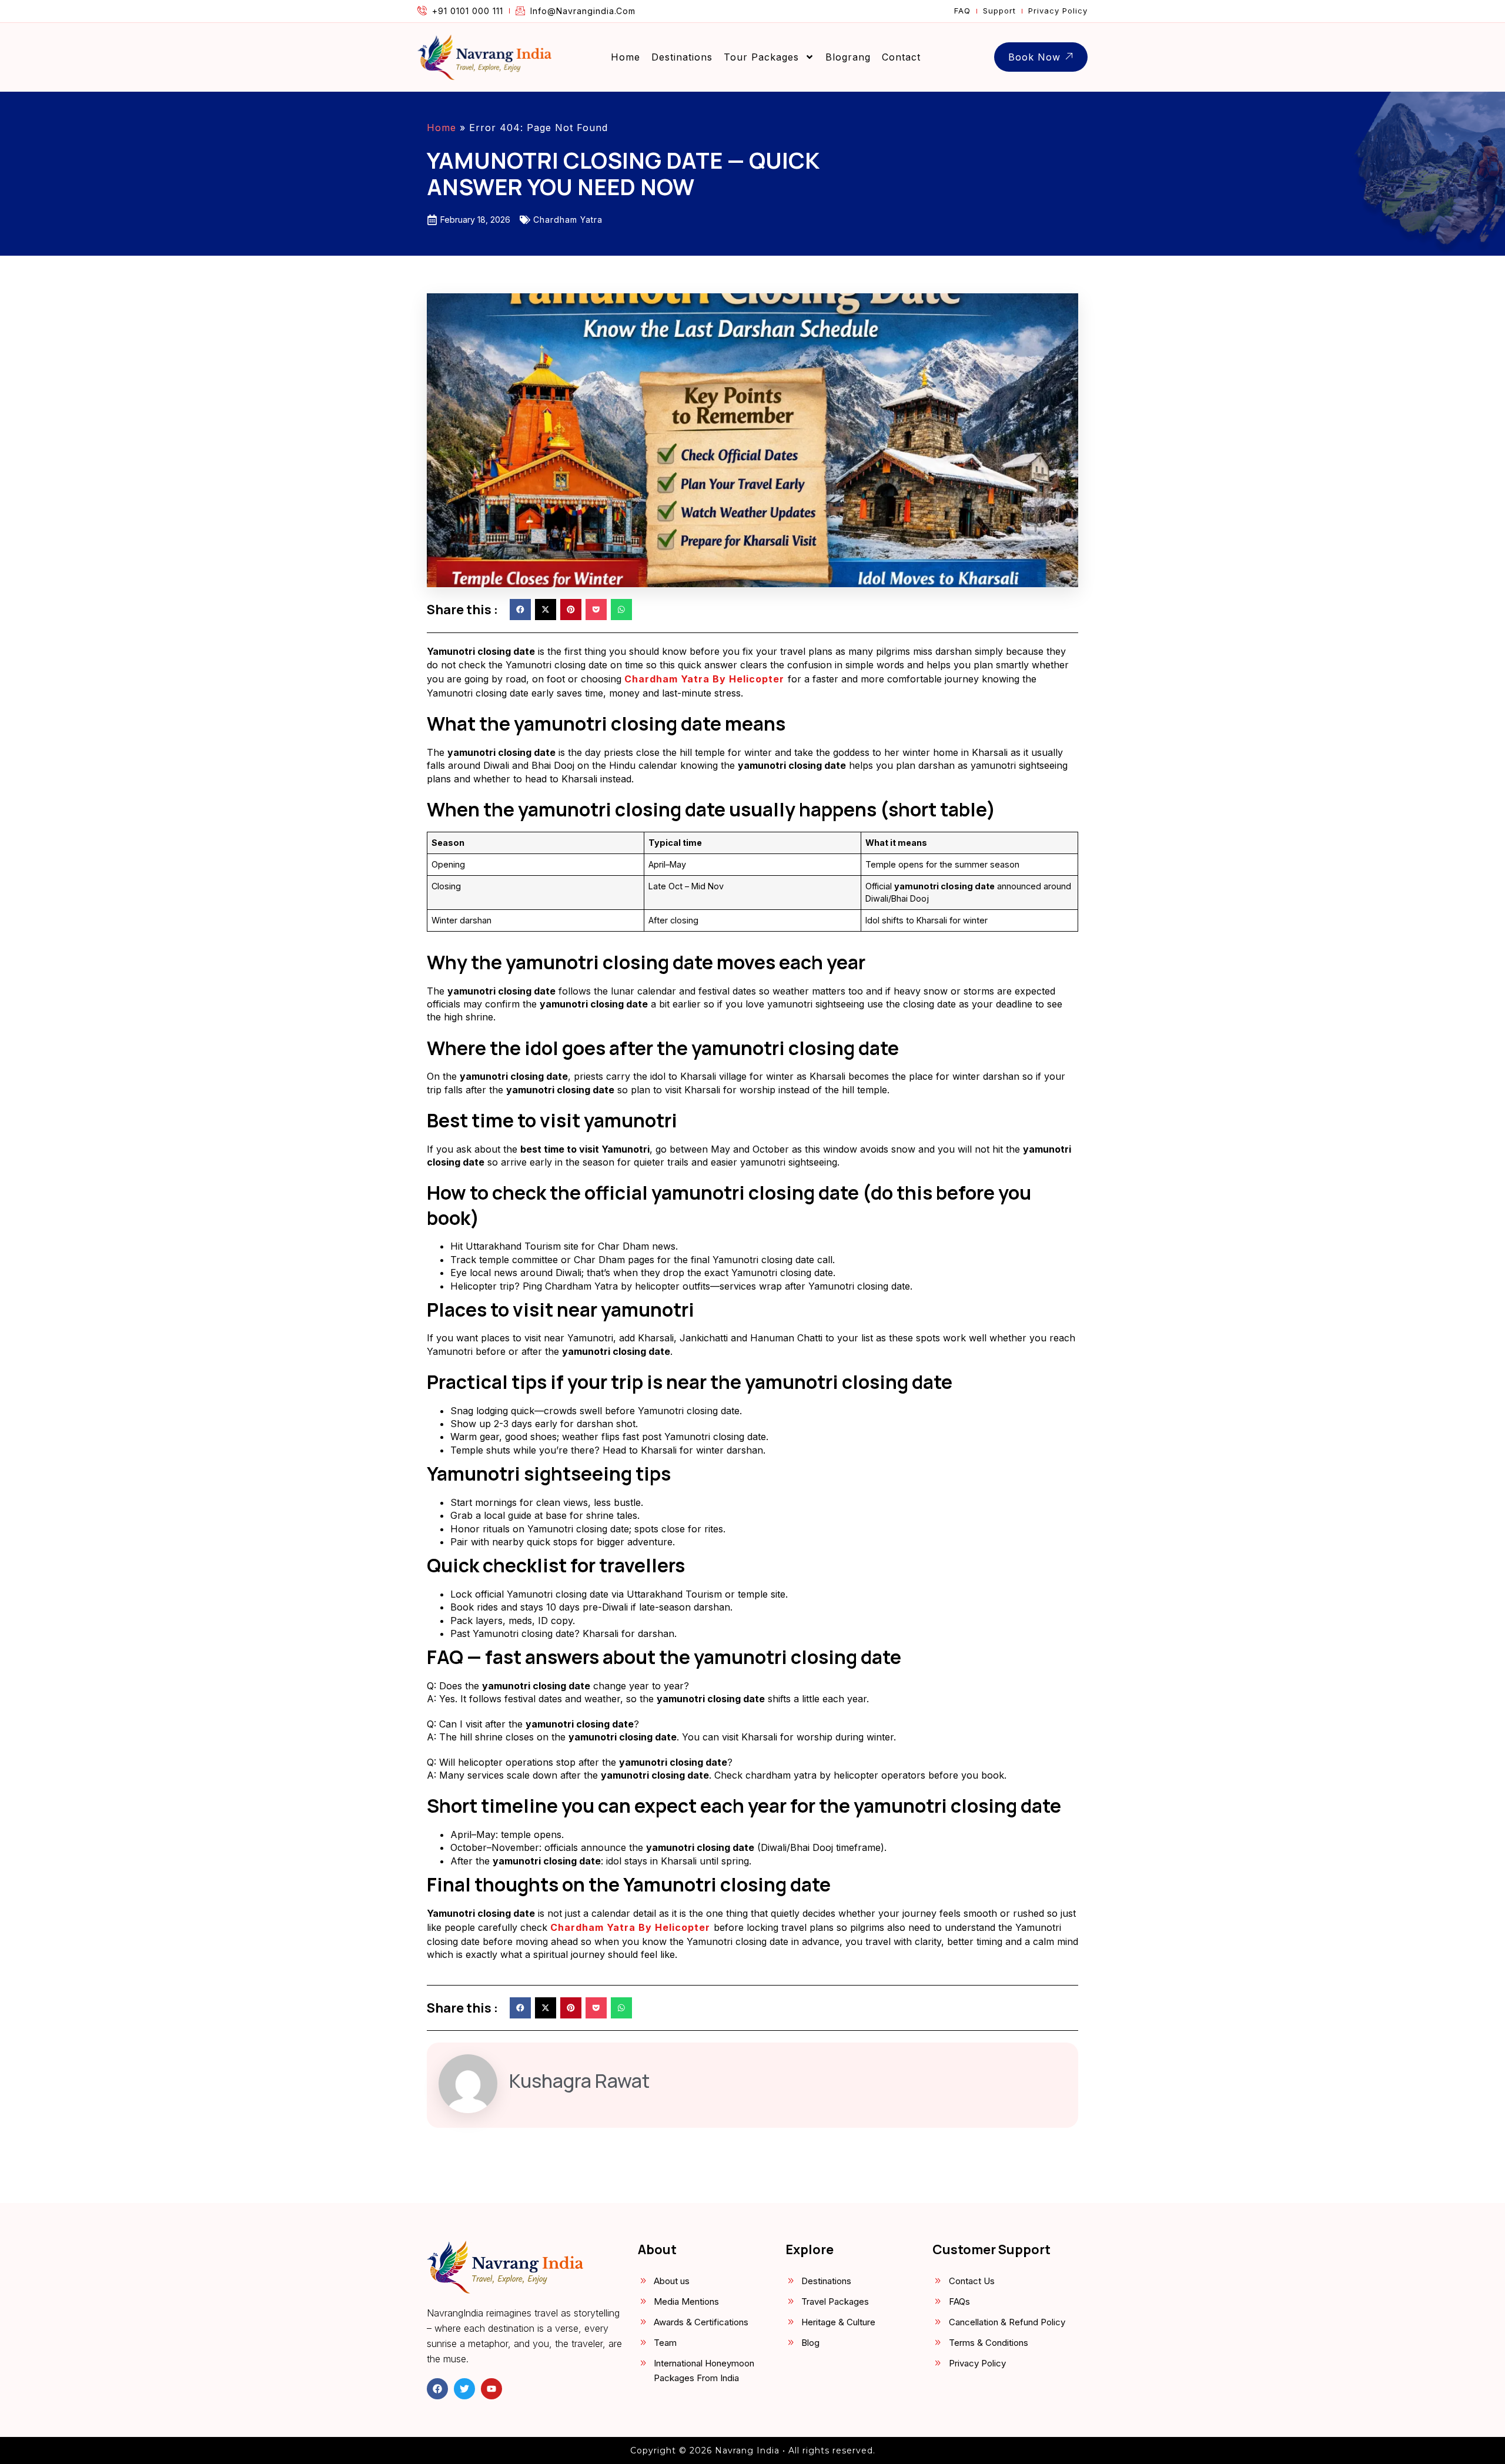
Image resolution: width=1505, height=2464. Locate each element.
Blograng (848, 57)
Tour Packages (761, 57)
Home (626, 57)
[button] (520, 610)
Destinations (682, 57)
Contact (901, 57)
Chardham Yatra (568, 220)
